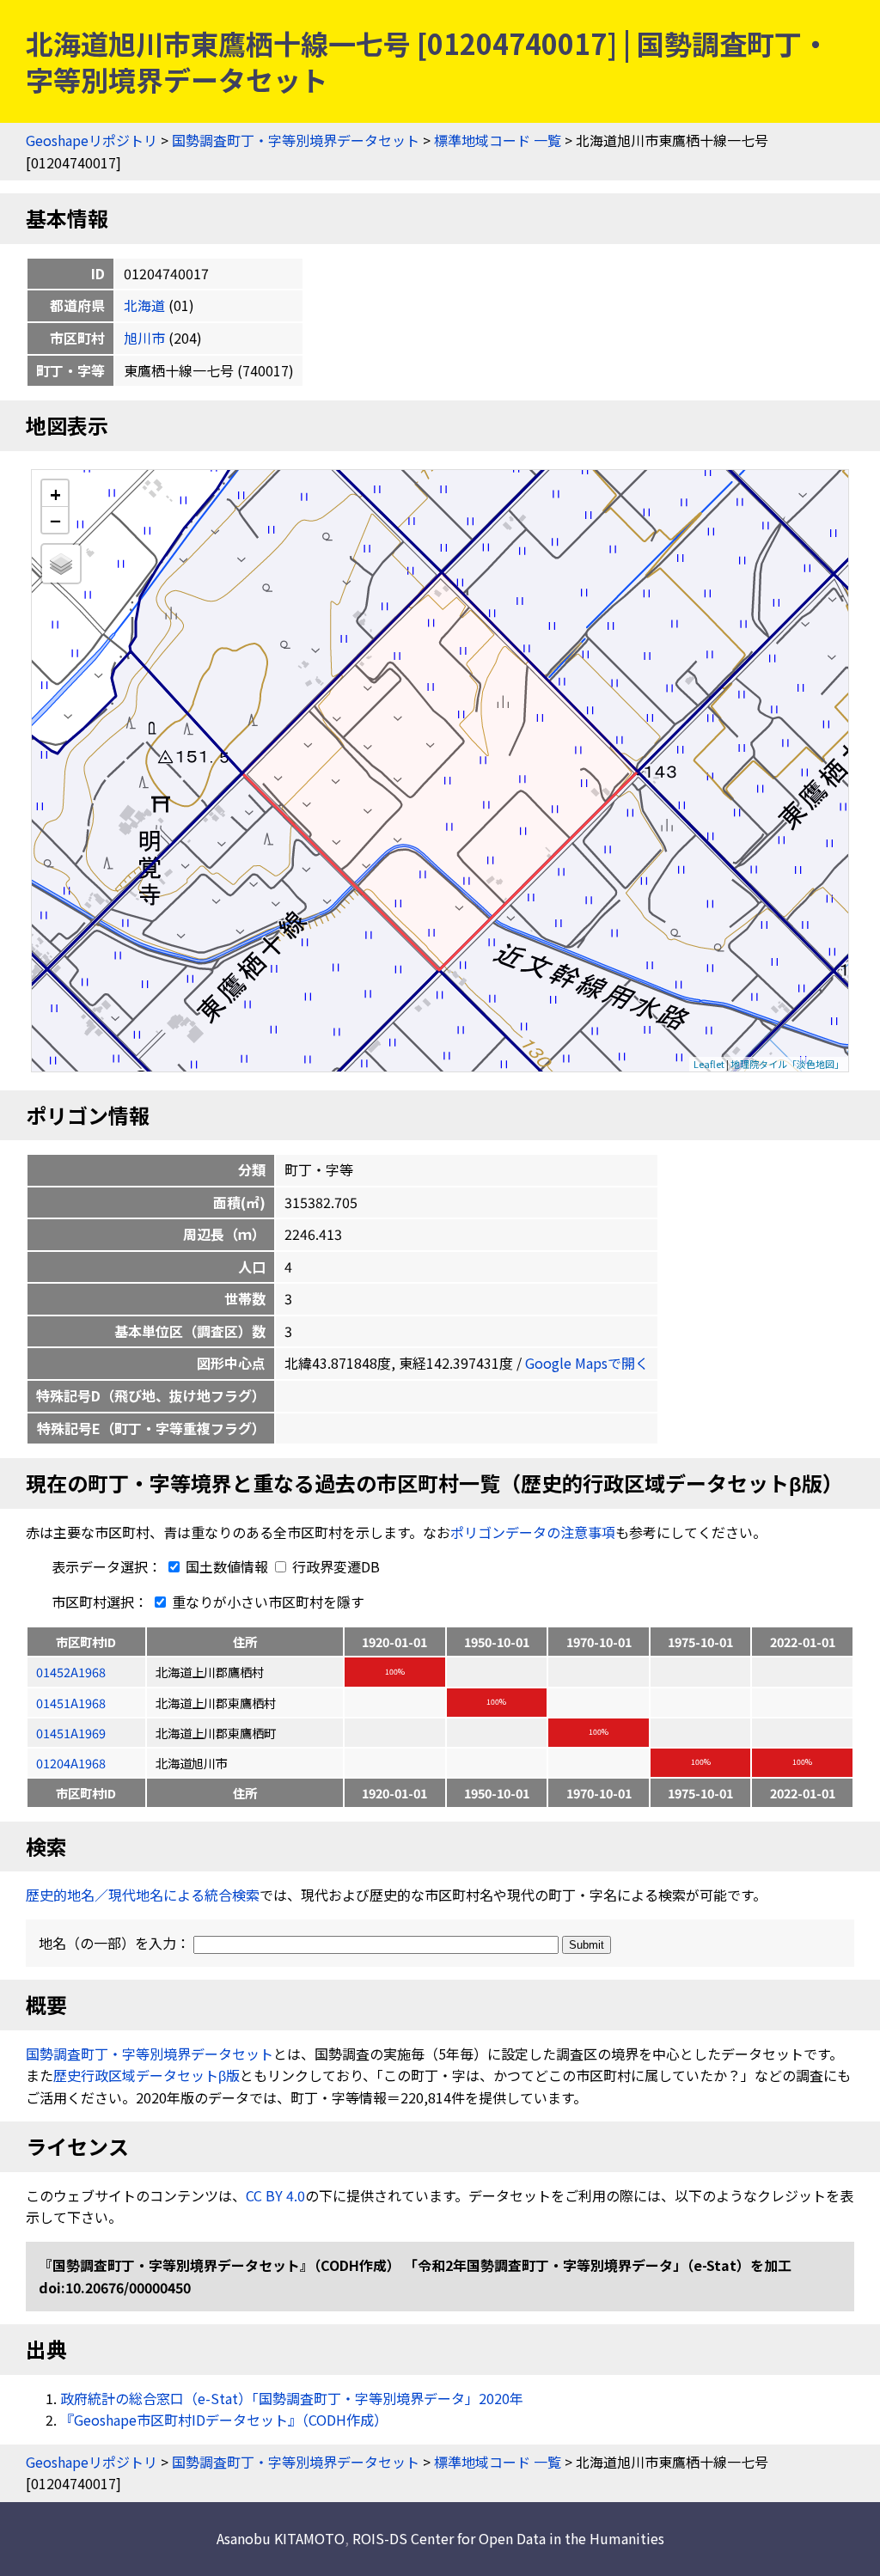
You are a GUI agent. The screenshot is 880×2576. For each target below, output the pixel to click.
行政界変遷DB (334, 1566)
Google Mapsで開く (587, 1363)
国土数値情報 (227, 1566)
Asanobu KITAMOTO (281, 2538)
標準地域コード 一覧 (498, 140)
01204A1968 (71, 1763)
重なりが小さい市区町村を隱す (266, 1602)
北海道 (144, 305)
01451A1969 (71, 1733)
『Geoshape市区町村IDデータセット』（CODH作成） (224, 2420)
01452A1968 (71, 1672)
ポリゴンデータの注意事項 (533, 1532)
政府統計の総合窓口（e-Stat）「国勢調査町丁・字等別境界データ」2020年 (292, 2398)
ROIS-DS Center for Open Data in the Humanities (508, 2538)
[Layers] (61, 564)
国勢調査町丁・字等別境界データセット (296, 140)
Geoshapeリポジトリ (92, 140)
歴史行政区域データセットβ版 (147, 2075)
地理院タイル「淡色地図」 (787, 1064)
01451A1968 (71, 1703)
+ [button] (55, 494)
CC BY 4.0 (275, 2195)
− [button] (55, 520)
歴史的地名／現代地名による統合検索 (143, 1895)
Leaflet (709, 1064)
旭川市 (144, 338)
